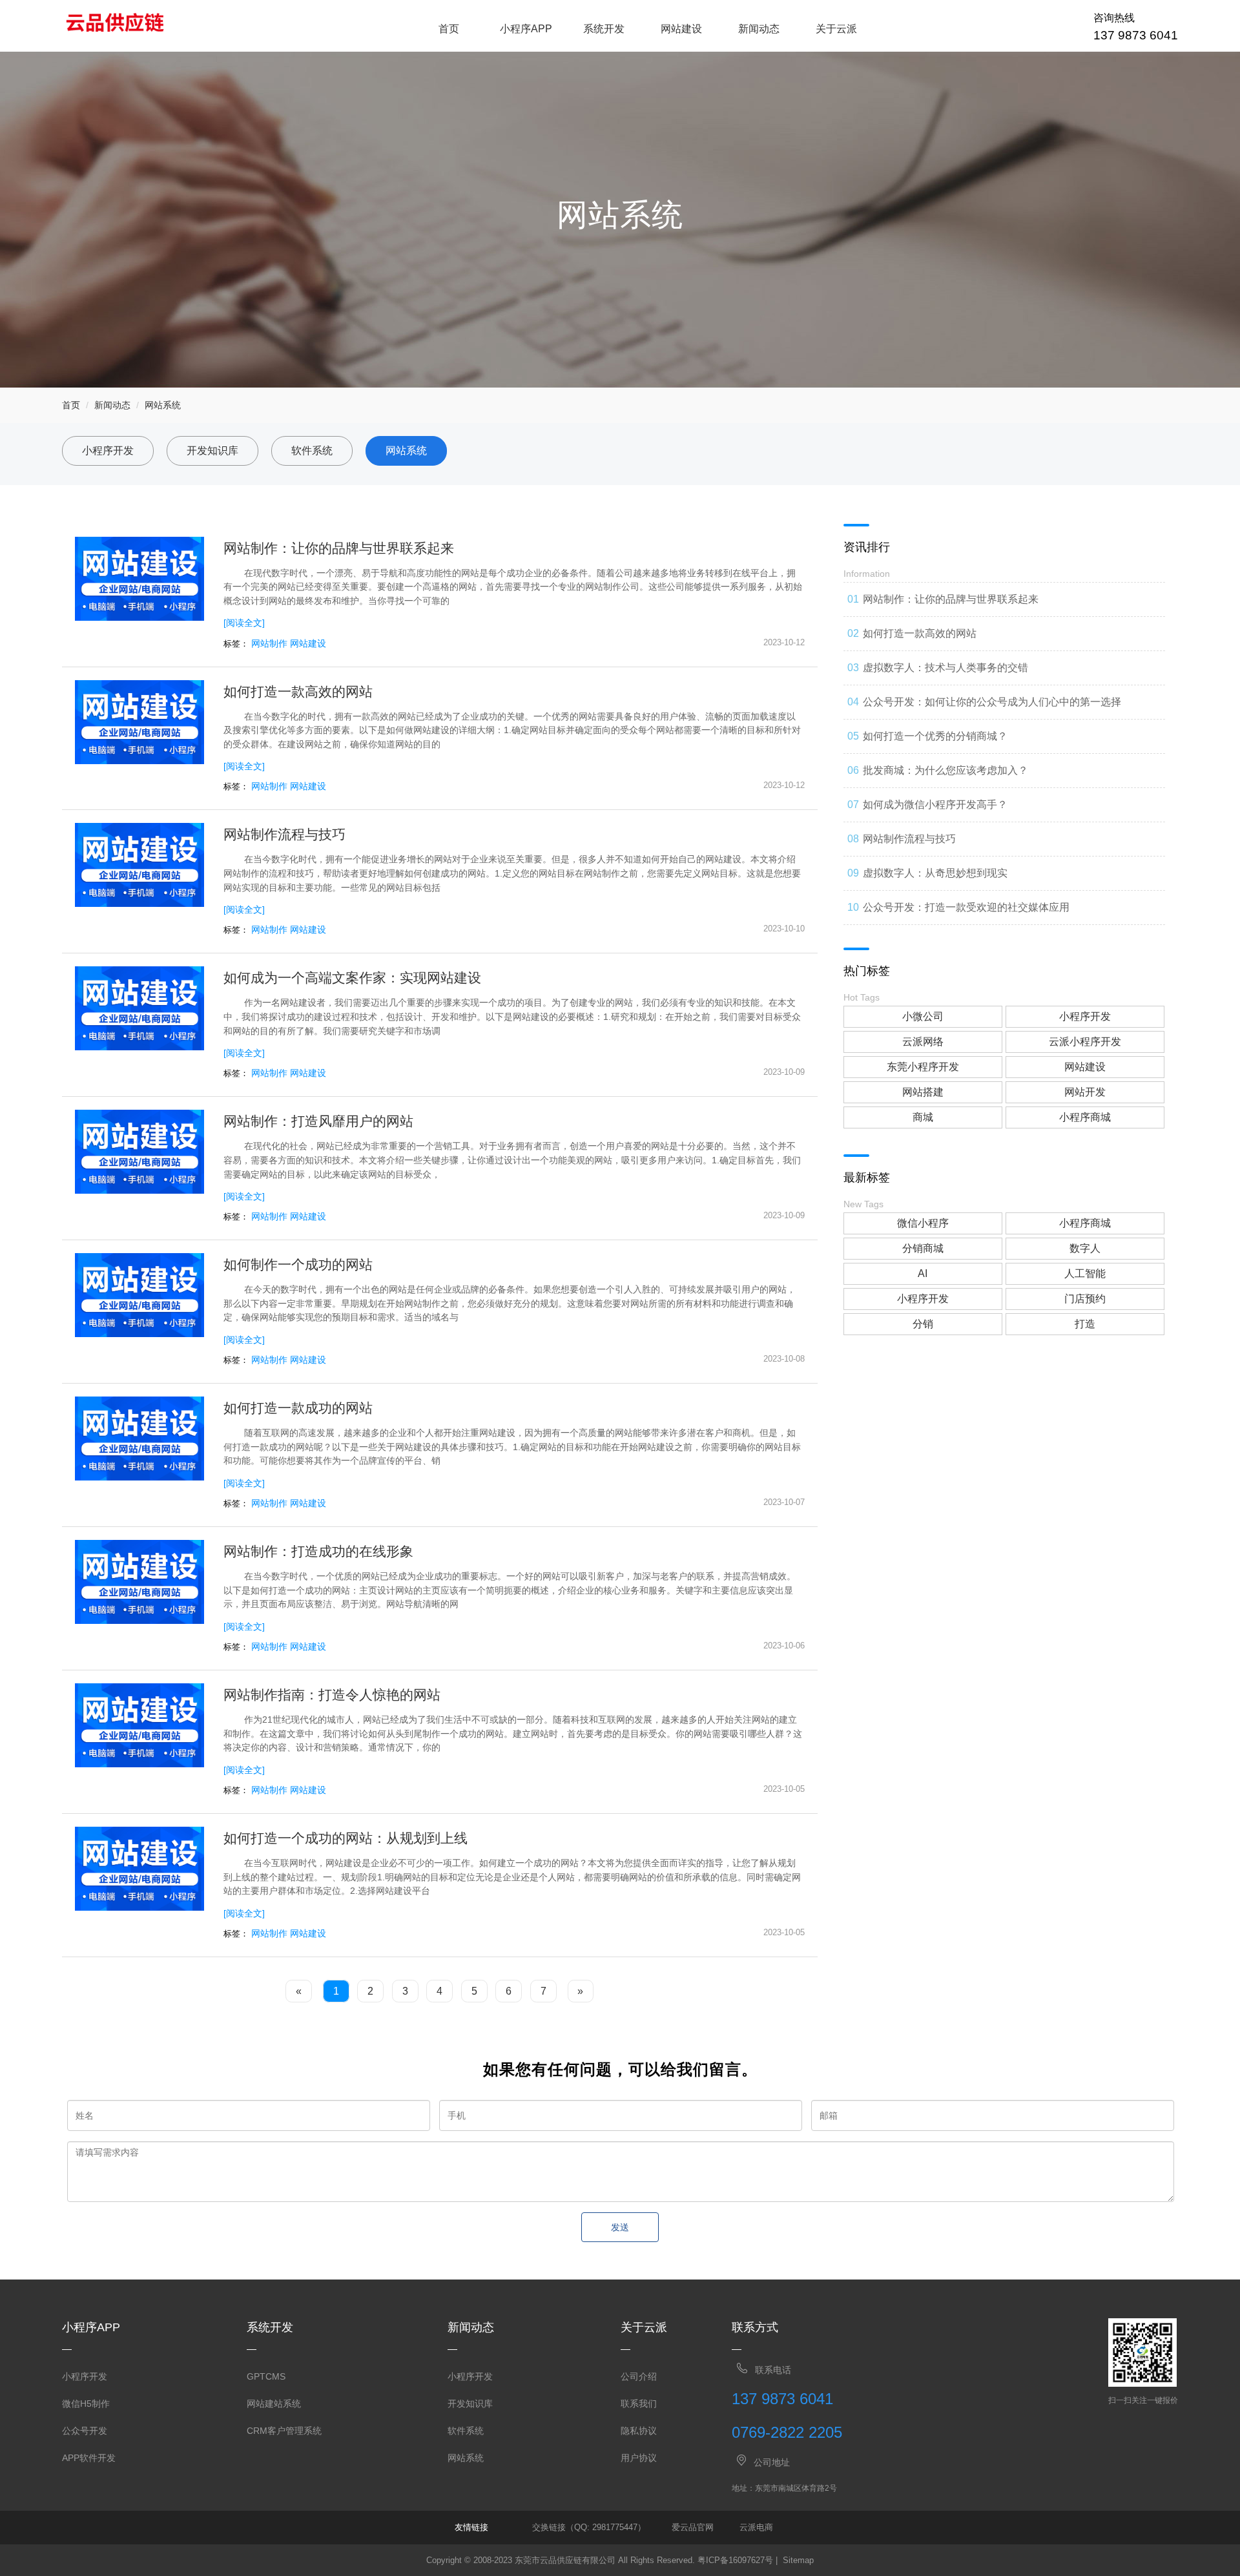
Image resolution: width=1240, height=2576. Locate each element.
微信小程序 (923, 1223)
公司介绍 (639, 2376)
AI (923, 1273)
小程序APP (526, 29)
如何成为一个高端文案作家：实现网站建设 (352, 978)
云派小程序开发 (1085, 1042)
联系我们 (639, 2404)
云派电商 (756, 2527)
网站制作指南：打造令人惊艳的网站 (332, 1695)
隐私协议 (639, 2431)
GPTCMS (266, 2376)
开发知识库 (212, 451)
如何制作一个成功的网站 (298, 1264)
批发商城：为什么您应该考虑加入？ (945, 770)
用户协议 (639, 2458)
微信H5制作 (86, 2404)
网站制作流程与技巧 (284, 834)
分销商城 (923, 1248)
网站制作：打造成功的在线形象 (318, 1551)
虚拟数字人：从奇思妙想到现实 (935, 873)
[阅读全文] (244, 623)
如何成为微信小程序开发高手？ (935, 805)
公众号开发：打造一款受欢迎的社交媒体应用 (966, 907)
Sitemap (798, 2560)
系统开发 (604, 29)
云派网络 (923, 1042)
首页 (449, 29)
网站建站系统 (274, 2404)
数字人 (1085, 1248)
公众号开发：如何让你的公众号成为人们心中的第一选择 (992, 702)
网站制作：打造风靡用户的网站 (318, 1121)
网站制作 (269, 643)
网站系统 (163, 405)
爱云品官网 (693, 2527)
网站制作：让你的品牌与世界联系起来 (339, 548)
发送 (620, 2227)
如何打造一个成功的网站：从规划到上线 (346, 1838)
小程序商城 (1085, 1117)
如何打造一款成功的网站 (298, 1408)
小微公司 (923, 1016)
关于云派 (836, 29)
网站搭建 (923, 1092)
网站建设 (681, 29)
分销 (923, 1324)
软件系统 (312, 451)
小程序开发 (108, 451)
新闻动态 (759, 29)
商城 (923, 1117)
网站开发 (1085, 1092)
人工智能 (1085, 1273)
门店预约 (1085, 1299)
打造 (1085, 1324)
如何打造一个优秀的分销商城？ (935, 736)
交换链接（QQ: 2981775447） (589, 2527)
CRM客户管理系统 (284, 2431)
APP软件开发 (89, 2458)
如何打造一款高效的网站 (298, 691)
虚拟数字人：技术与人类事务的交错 (945, 668)
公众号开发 (85, 2431)
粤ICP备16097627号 (735, 2560)
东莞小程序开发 (923, 1067)
